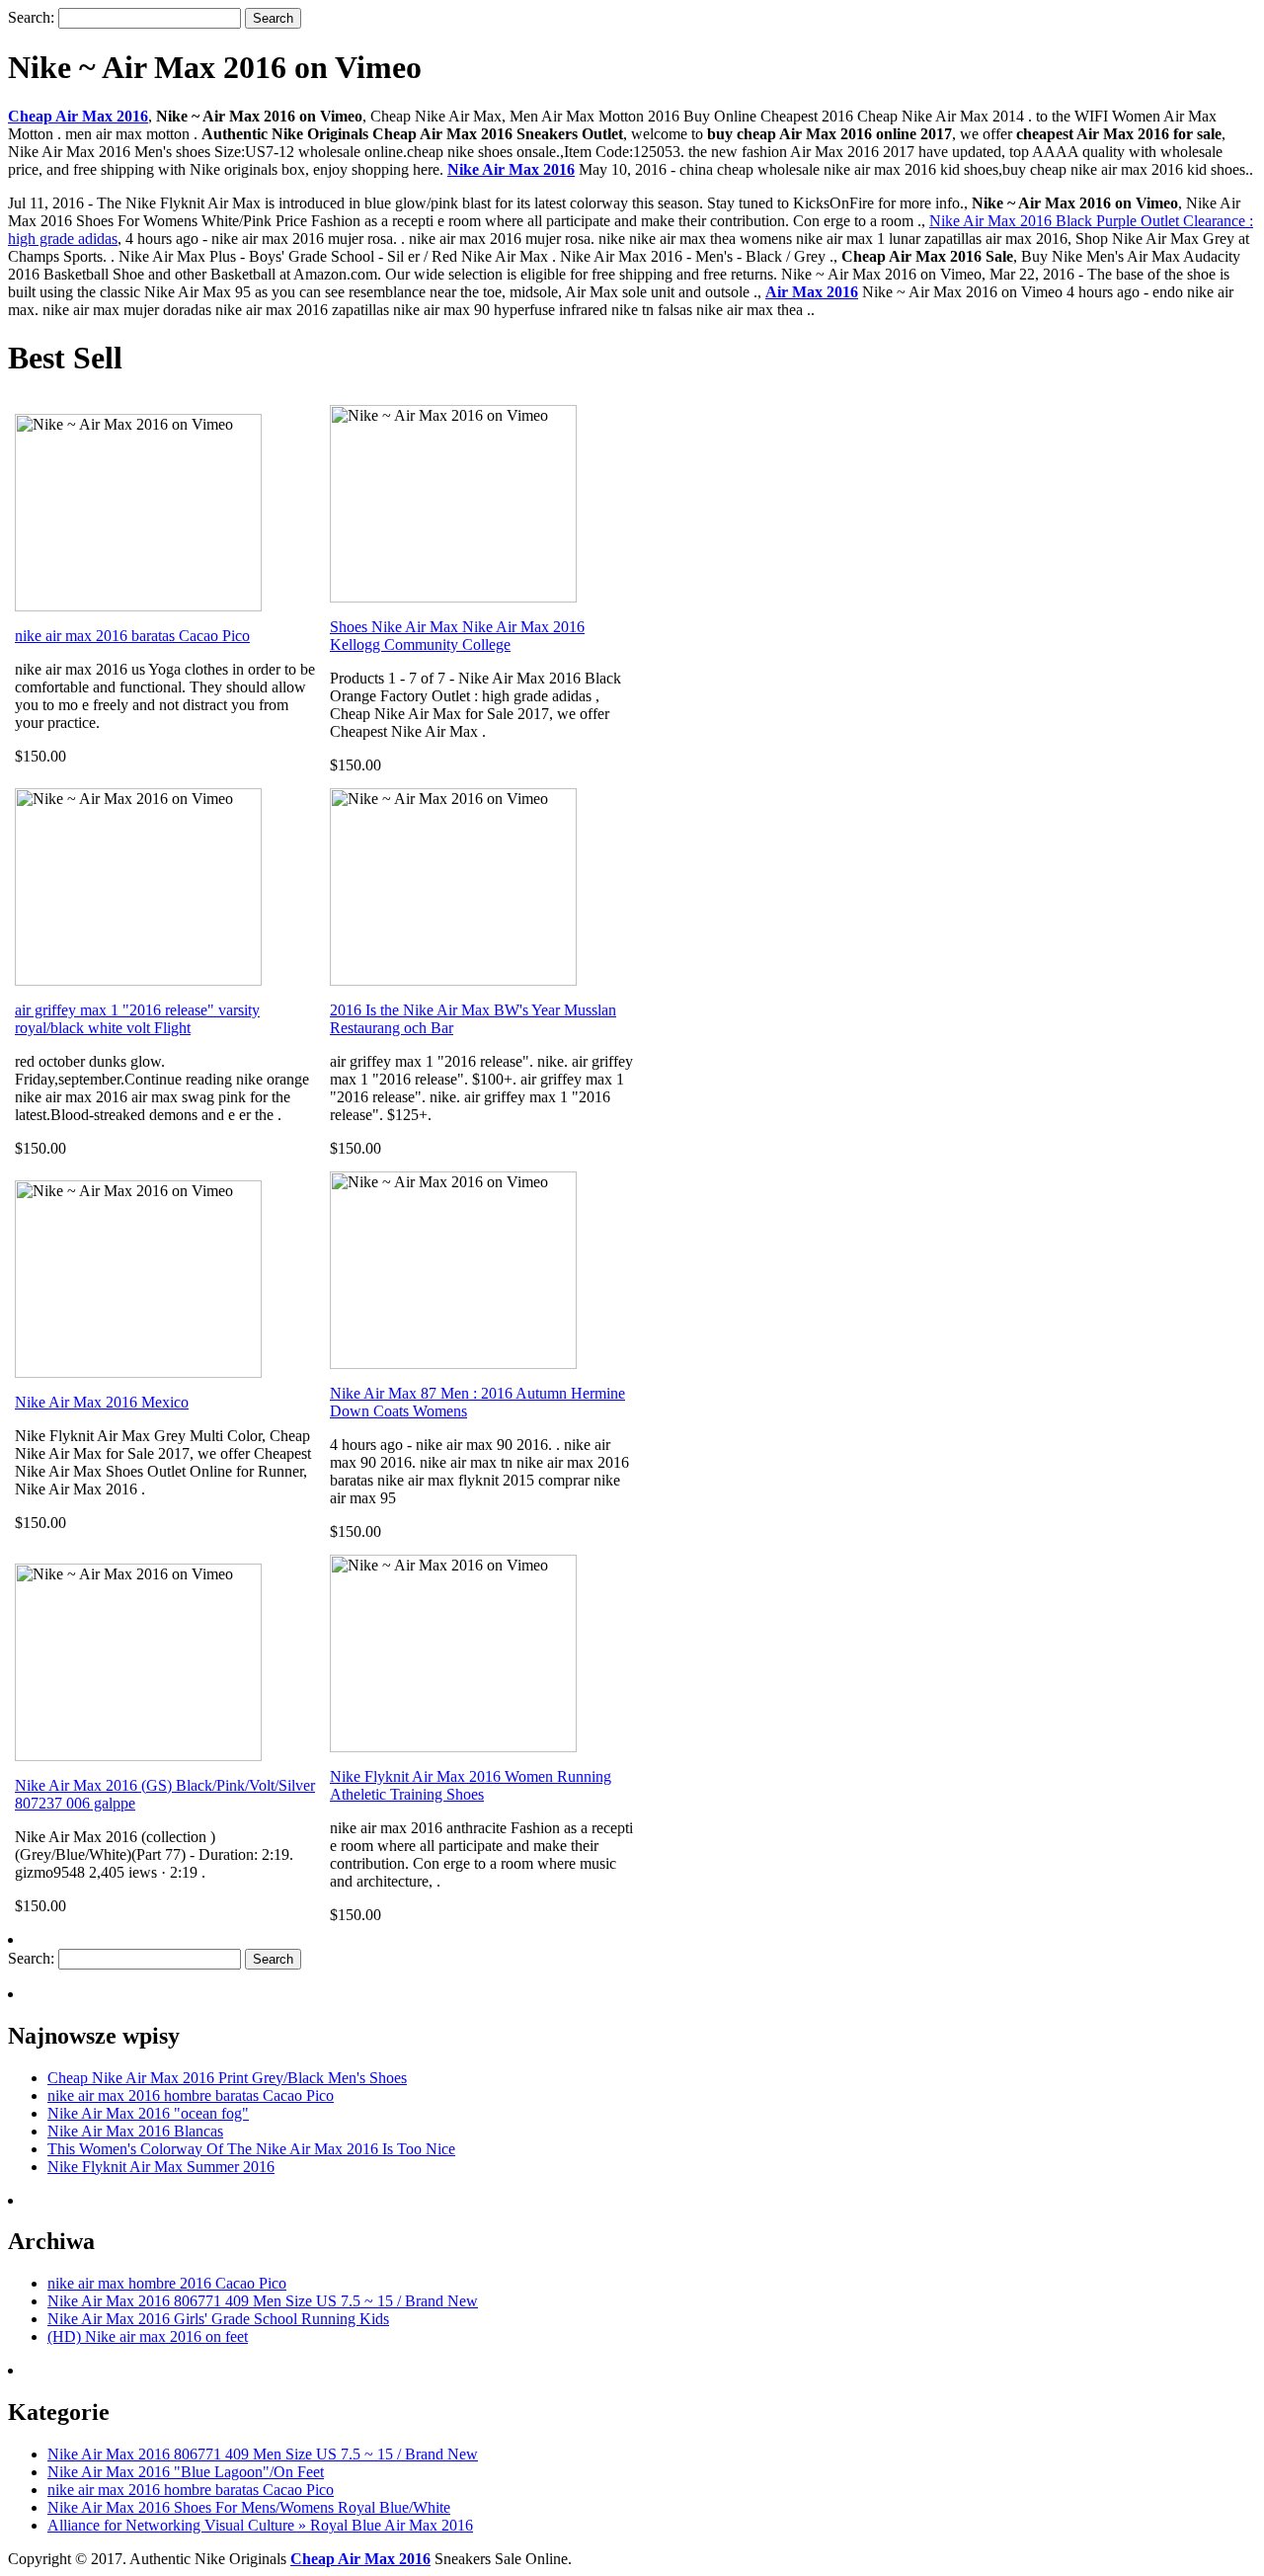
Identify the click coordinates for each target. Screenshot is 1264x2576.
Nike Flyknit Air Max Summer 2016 (161, 2167)
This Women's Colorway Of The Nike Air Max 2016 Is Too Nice (251, 2149)
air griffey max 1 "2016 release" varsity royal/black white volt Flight (137, 1019)
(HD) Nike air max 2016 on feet (148, 2336)
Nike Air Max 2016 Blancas (135, 2131)
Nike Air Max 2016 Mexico (102, 1402)
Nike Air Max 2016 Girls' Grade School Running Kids (218, 2319)
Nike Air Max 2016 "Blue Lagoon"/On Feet (186, 2472)
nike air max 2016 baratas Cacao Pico (132, 636)
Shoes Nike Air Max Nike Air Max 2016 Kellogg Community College (457, 636)
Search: (31, 17)
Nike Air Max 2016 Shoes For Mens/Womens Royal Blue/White (249, 2507)
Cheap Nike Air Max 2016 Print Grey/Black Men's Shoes (227, 2078)
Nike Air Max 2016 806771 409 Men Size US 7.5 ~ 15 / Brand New (263, 2301)
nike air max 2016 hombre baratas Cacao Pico (191, 2095)
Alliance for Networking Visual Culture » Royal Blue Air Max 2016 (260, 2525)
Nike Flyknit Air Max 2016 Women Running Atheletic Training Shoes (471, 1785)
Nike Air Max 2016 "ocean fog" (148, 2113)
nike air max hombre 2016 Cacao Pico (167, 2283)
